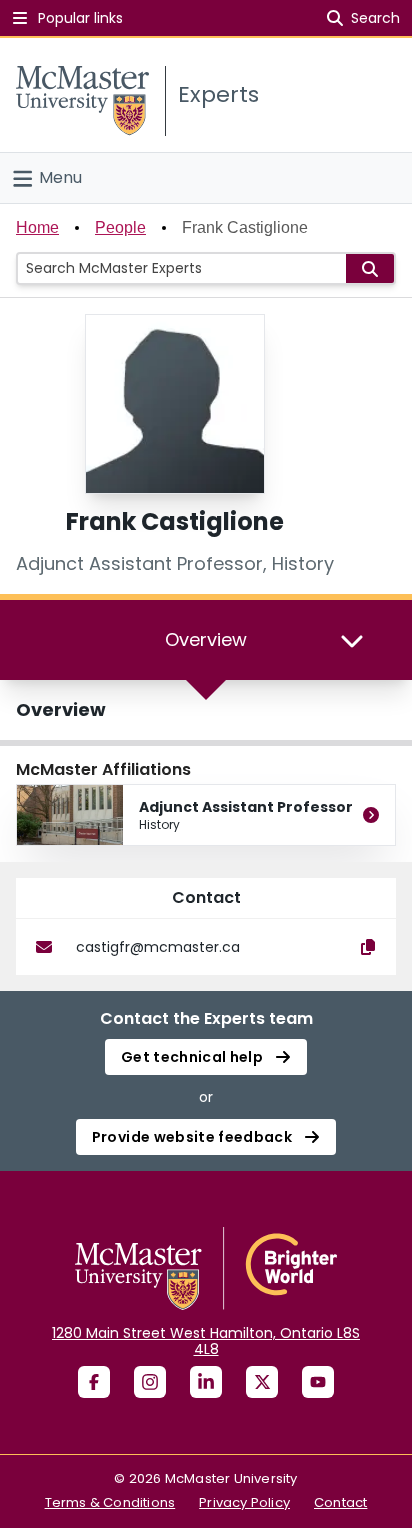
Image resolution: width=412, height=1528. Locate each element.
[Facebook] (94, 1382)
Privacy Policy (244, 1502)
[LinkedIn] (206, 1382)
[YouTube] (318, 1382)
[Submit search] (370, 268)
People (120, 227)
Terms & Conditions (110, 1502)
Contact (340, 1502)
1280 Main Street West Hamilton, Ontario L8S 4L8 (206, 1341)
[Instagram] (150, 1382)
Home (37, 227)
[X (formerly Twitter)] (262, 1382)
